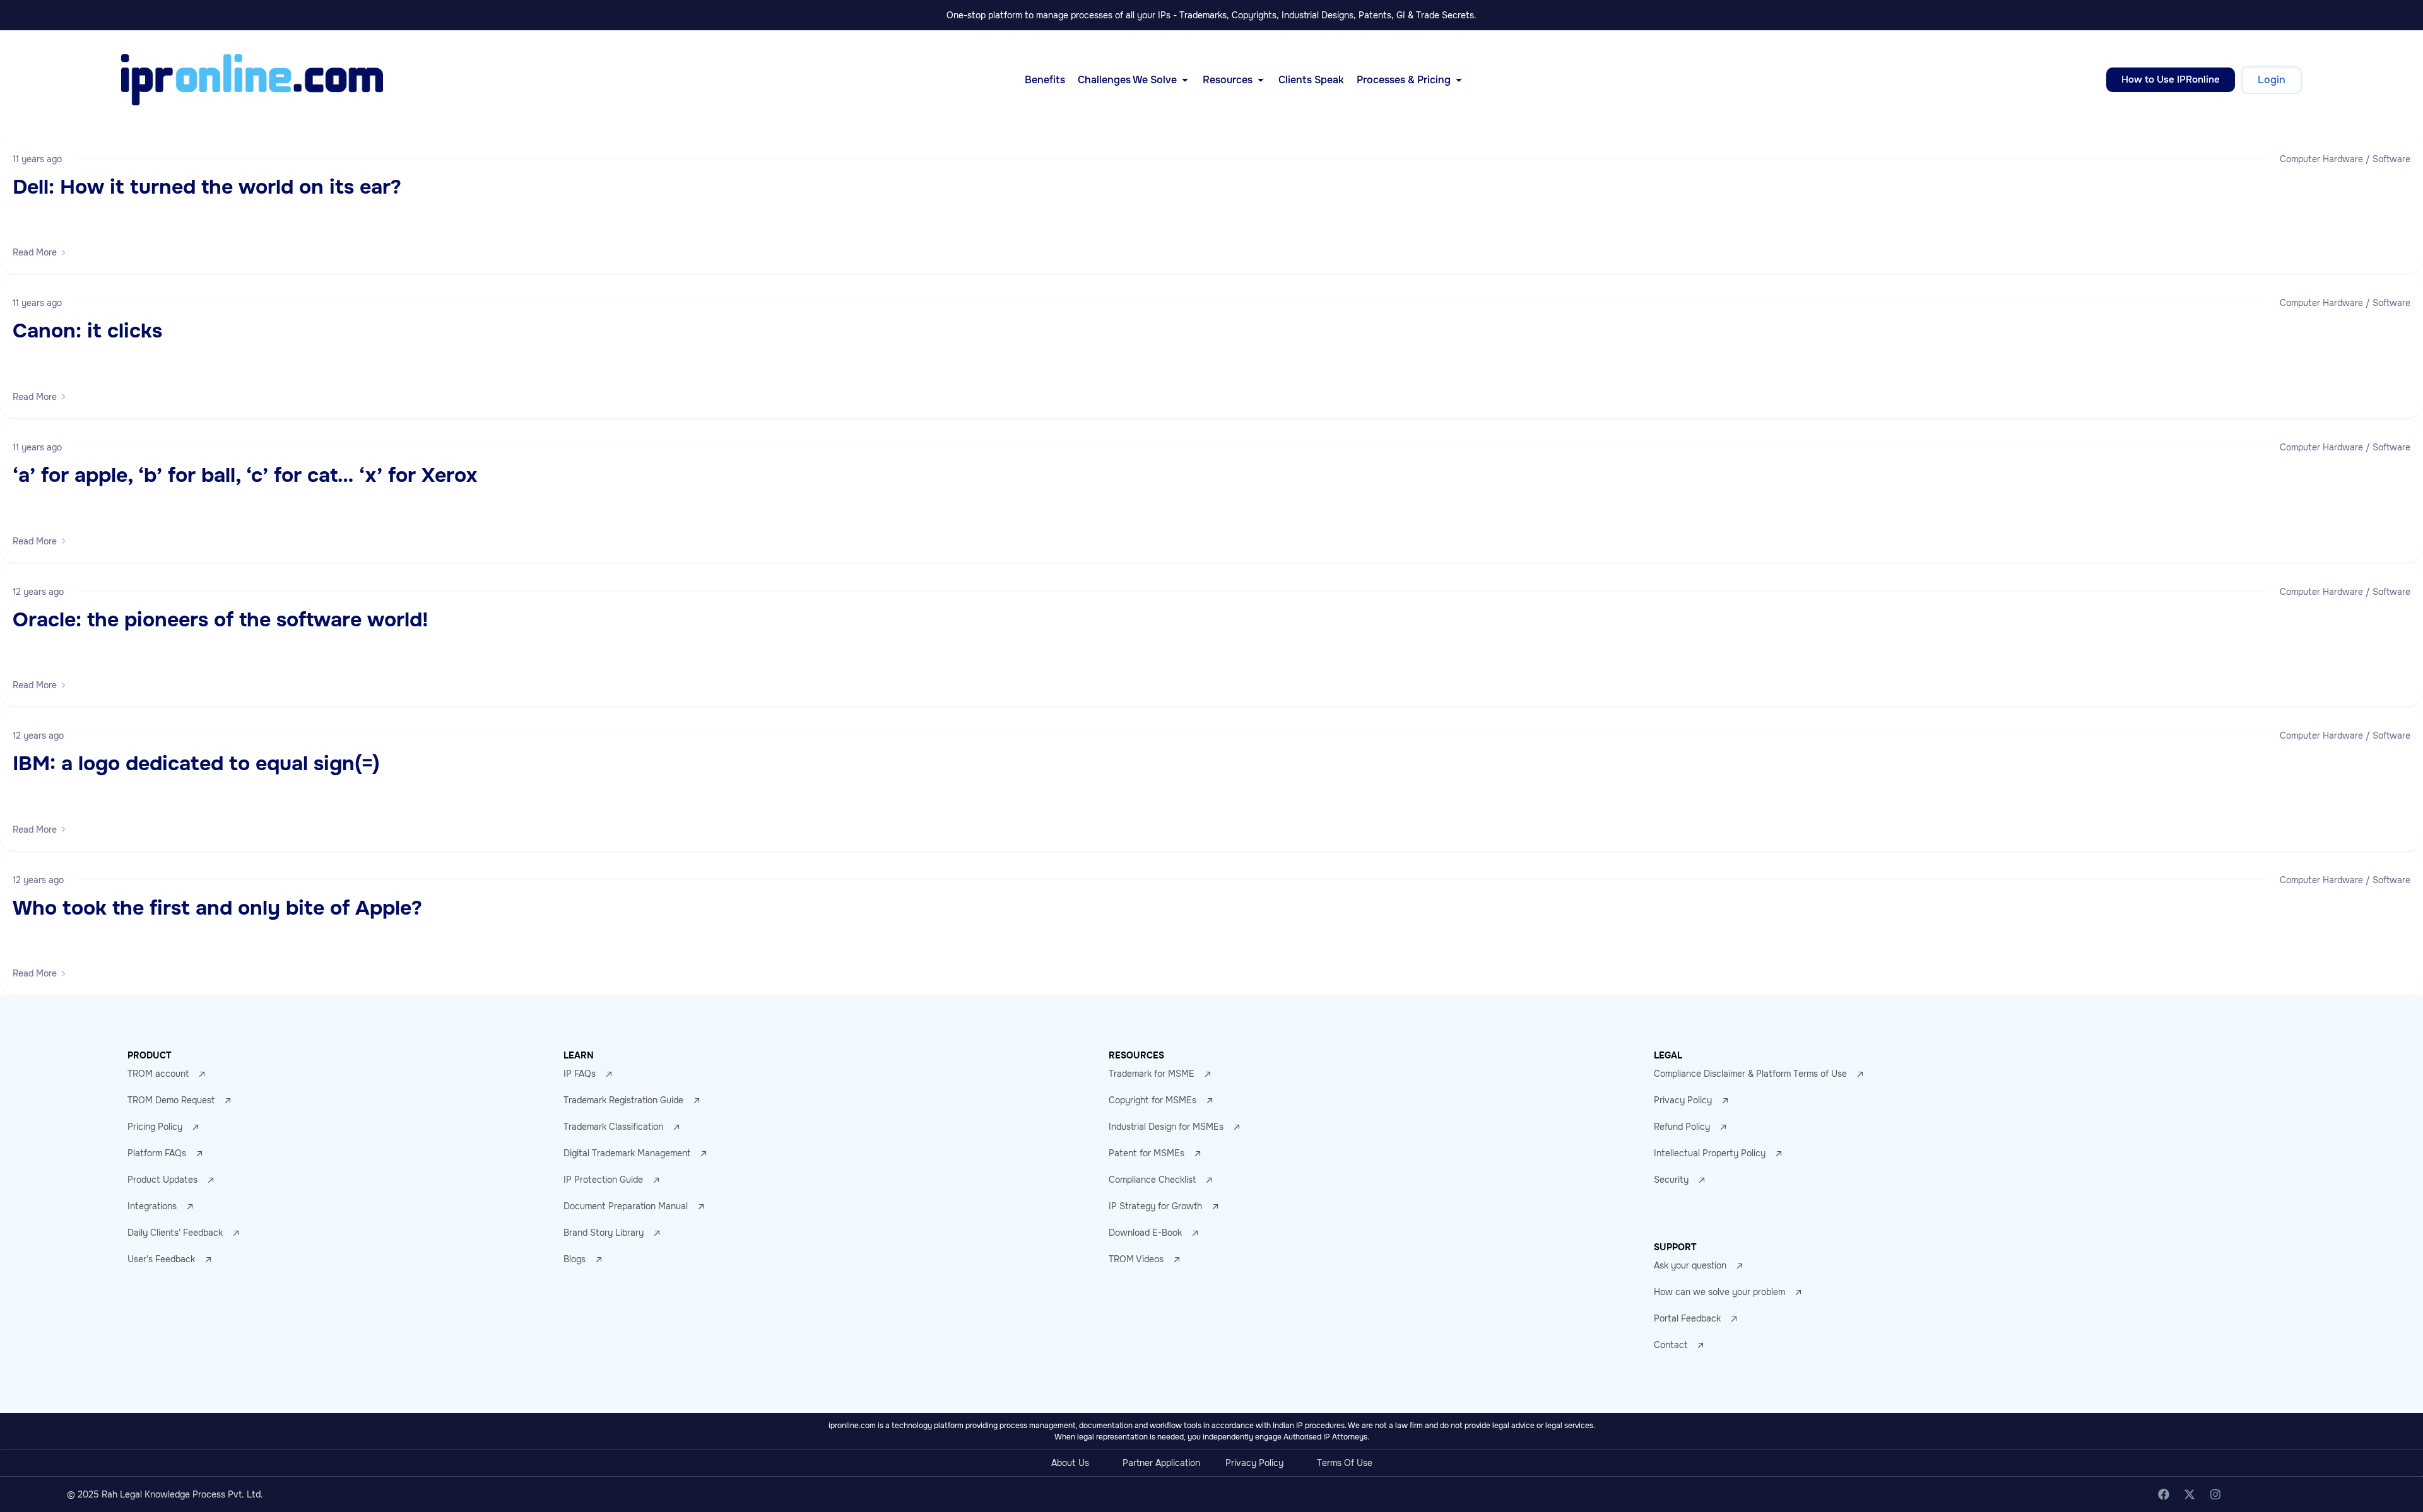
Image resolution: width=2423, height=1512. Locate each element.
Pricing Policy (155, 1127)
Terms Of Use (1345, 1463)
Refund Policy (1682, 1127)
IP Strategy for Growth (1155, 1206)
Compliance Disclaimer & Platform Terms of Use (1750, 1074)
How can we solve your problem (1719, 1292)
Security (1671, 1180)
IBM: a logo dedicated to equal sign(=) (196, 764)
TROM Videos (1136, 1259)
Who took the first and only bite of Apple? (217, 908)
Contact (1671, 1345)
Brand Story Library (604, 1233)
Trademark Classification (613, 1127)
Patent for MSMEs (1147, 1153)
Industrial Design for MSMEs (1166, 1127)
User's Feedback (161, 1259)
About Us (1070, 1463)
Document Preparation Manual (626, 1206)
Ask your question (1690, 1265)
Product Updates (162, 1180)
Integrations (152, 1206)
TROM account (158, 1074)
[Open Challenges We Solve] (1185, 80)
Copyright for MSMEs (1153, 1100)
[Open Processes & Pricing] (1459, 80)
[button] (40, 252)
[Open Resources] (1261, 80)
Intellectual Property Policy (1710, 1153)
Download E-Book (1145, 1233)
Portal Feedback (1687, 1318)
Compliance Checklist (1152, 1180)
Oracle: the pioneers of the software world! (221, 620)
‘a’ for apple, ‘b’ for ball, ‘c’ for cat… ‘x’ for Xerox (245, 475)
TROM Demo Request (171, 1100)
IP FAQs (580, 1074)
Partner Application (1161, 1463)
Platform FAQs (157, 1153)
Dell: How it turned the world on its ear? (207, 187)
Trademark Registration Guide (623, 1100)
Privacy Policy (1683, 1100)
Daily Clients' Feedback (175, 1233)
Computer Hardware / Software (2345, 159)
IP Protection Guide (603, 1180)
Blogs (575, 1259)
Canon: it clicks (87, 331)
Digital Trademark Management (627, 1153)
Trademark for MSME (1152, 1074)
